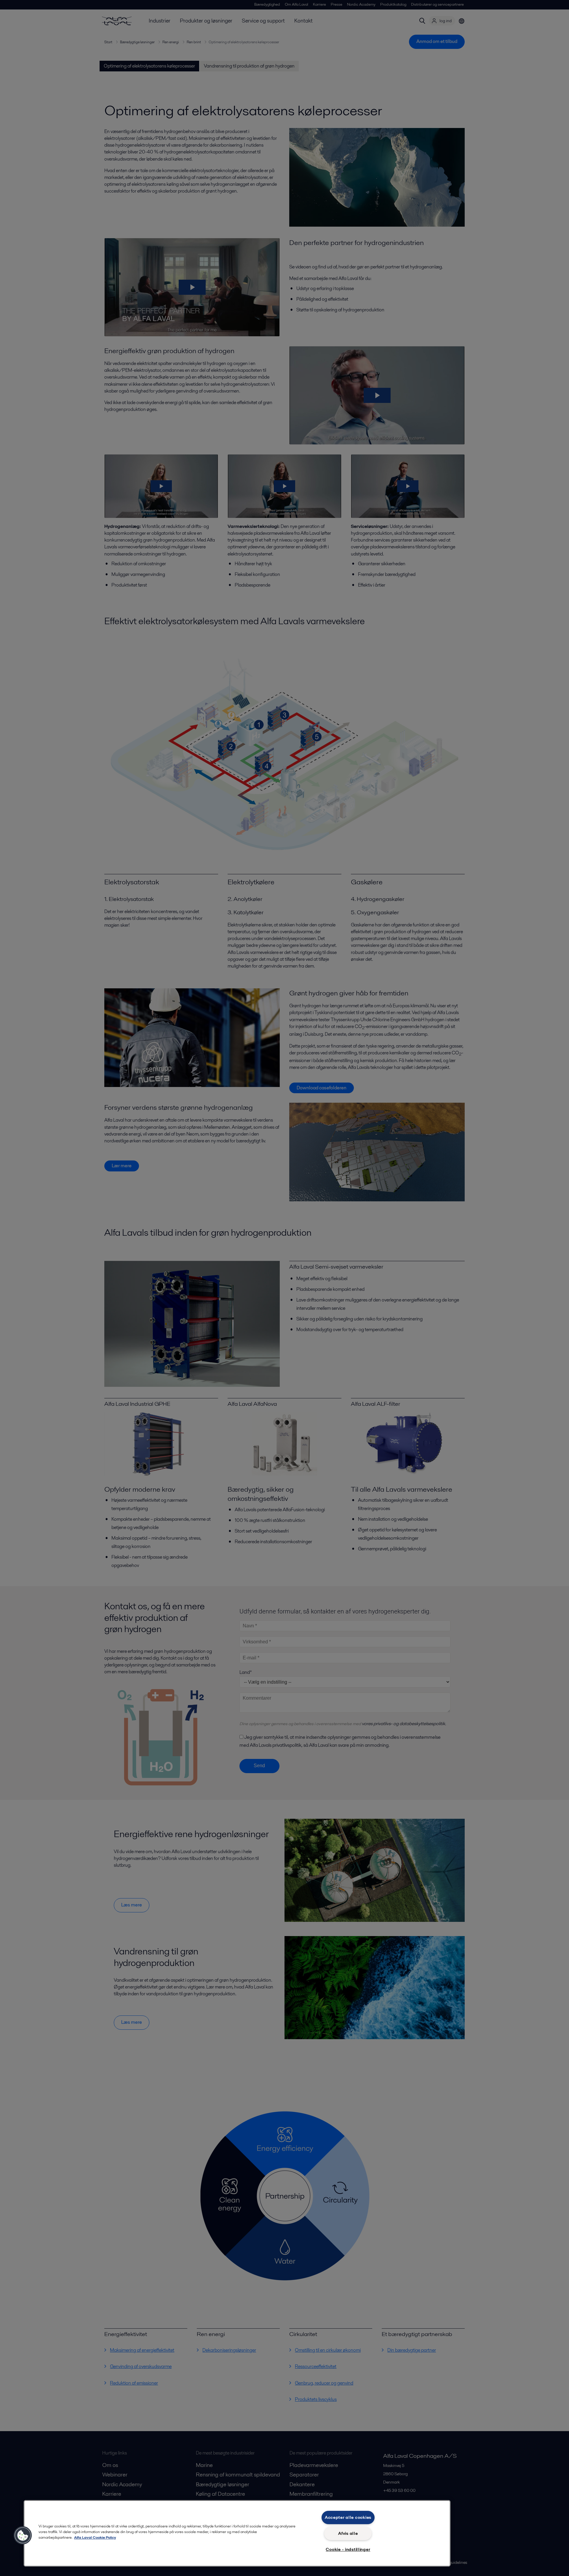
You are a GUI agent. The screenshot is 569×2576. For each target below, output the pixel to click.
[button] (23, 2535)
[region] (237, 2533)
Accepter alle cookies (348, 2517)
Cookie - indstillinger (348, 2549)
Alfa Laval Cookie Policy (95, 2537)
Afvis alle (348, 2533)
